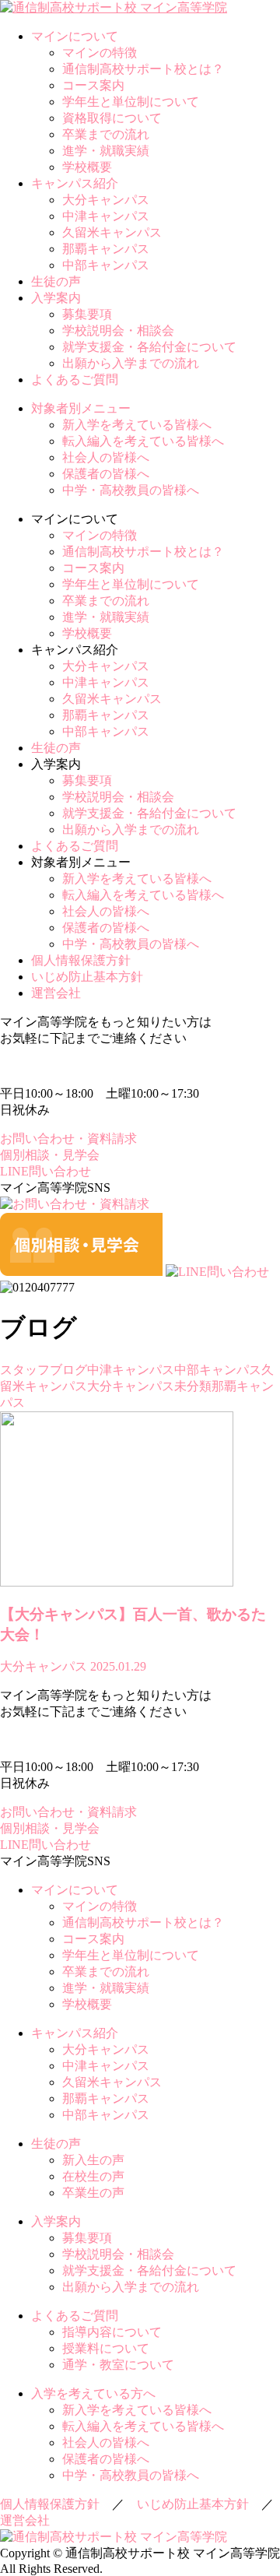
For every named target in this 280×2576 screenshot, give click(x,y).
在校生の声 (93, 2176)
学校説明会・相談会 (118, 330)
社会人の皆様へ (106, 457)
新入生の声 (93, 2160)
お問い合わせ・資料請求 (68, 1139)
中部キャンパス (106, 265)
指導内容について (112, 2332)
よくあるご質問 (75, 380)
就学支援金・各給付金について (149, 347)
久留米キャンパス (112, 232)
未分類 (193, 1386)
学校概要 (87, 167)
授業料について (106, 2348)
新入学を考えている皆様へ (137, 425)
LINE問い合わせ (45, 1171)
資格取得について (112, 118)
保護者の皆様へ (106, 474)
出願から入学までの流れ (131, 363)
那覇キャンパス (106, 249)
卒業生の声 (93, 2193)
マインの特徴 (100, 53)
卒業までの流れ (106, 134)
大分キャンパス (106, 200)
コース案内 (93, 85)
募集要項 (87, 314)
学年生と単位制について (131, 102)
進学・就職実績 (106, 151)
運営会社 (56, 993)
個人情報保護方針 (81, 960)
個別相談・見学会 (50, 1155)
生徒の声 (56, 281)
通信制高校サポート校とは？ (143, 69)
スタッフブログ (44, 1370)
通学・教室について (118, 2365)
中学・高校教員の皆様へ (131, 490)
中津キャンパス (106, 216)
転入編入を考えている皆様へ (143, 441)
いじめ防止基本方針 (87, 977)
